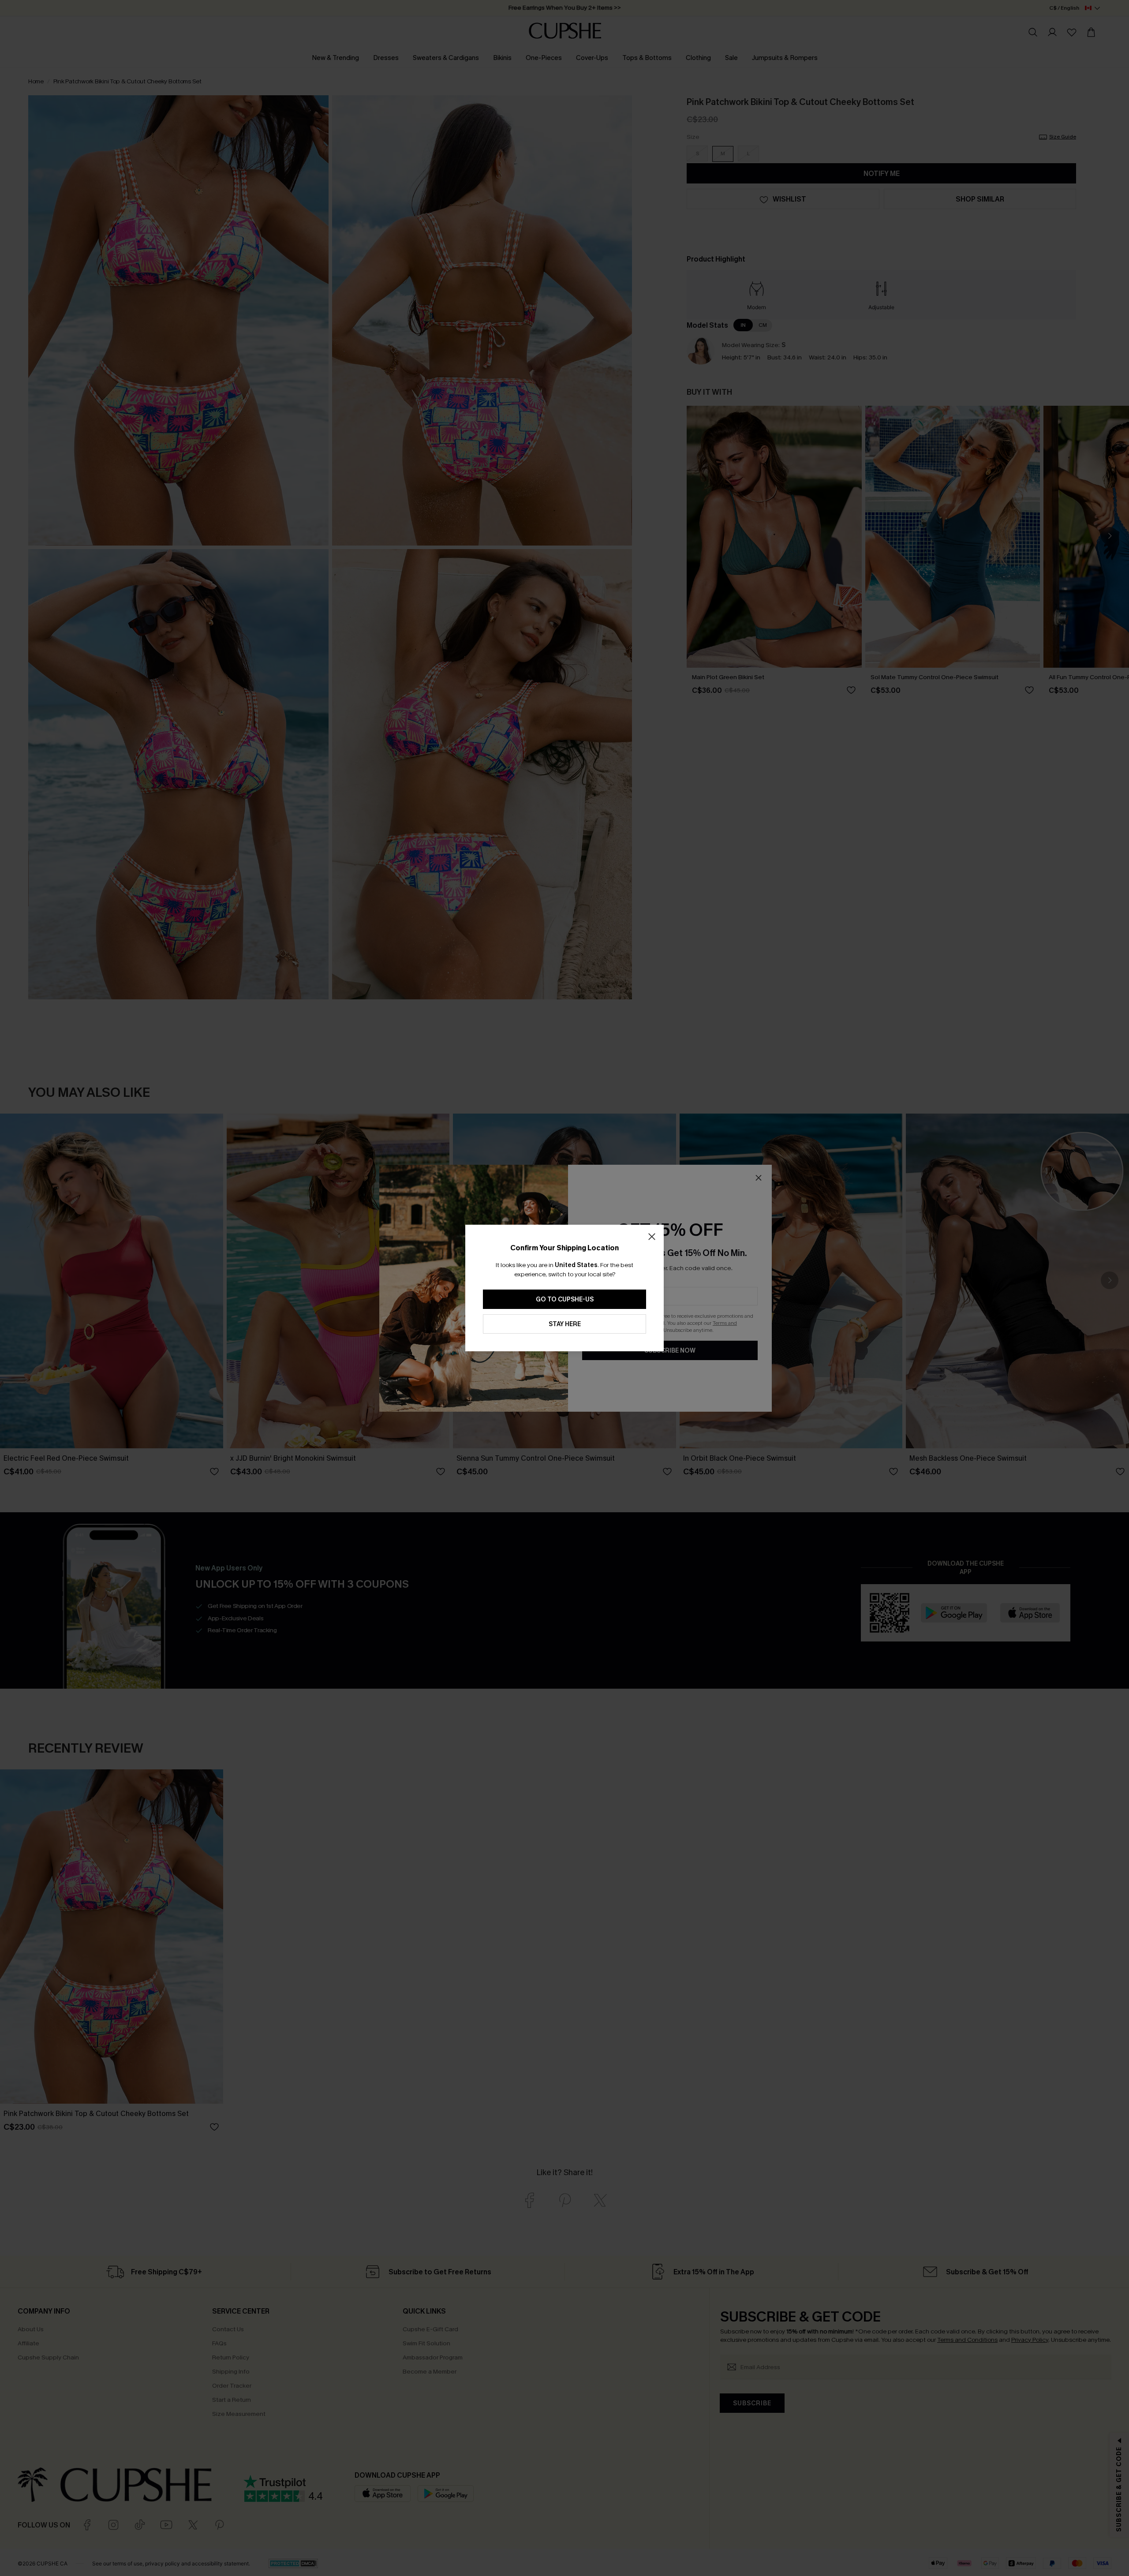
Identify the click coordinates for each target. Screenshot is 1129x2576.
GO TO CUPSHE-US (565, 1299)
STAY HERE (565, 1324)
